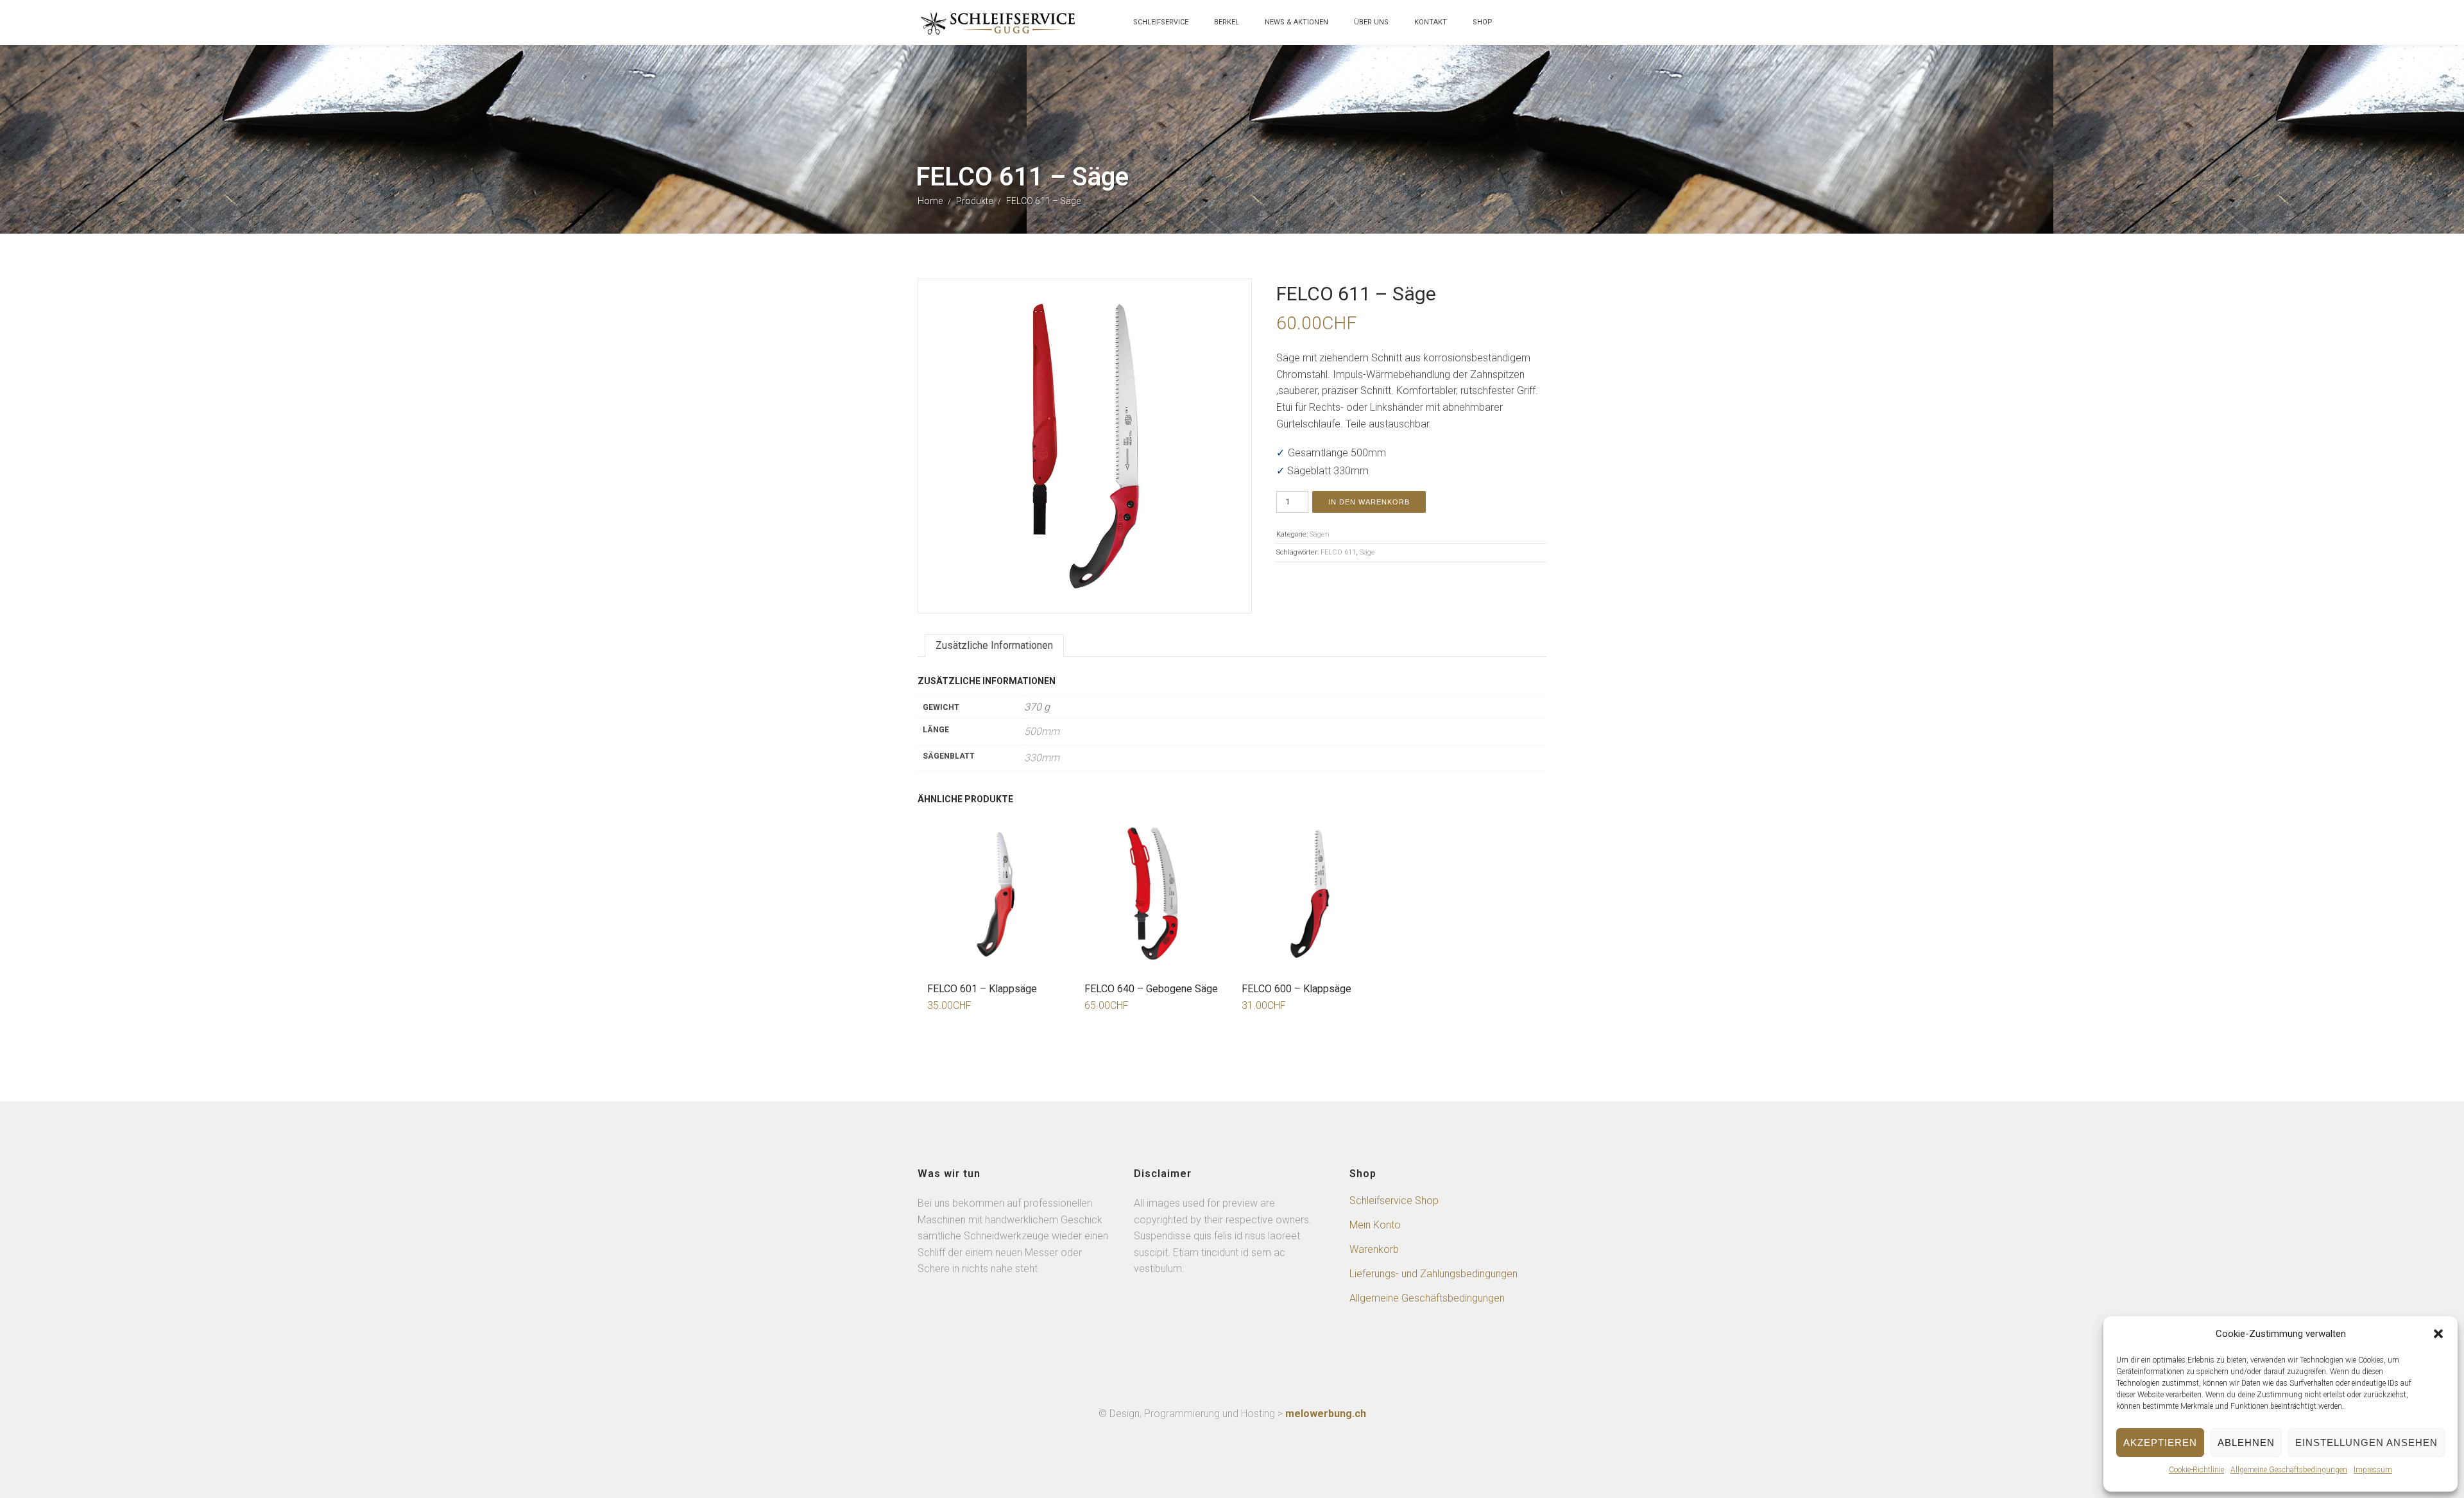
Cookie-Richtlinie (2196, 1470)
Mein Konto (1375, 1225)
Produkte (974, 201)
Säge (1367, 552)
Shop (1483, 22)
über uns (1371, 22)
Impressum (2373, 1470)
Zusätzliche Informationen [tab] (994, 645)
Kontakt (1431, 22)
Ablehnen (2246, 1442)
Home (930, 201)
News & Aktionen (1296, 22)
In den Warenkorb (1369, 502)
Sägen (1320, 534)
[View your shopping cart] (1518, 29)
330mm (1042, 758)
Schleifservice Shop (1394, 1201)
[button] (2438, 1334)
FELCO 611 (1338, 552)
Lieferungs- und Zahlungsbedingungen (1433, 1274)
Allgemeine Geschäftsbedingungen (2289, 1470)
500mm (1042, 731)
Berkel (1227, 22)
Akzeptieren (2160, 1442)
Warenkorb (1374, 1249)
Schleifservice (1161, 22)
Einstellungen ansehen (2366, 1442)
